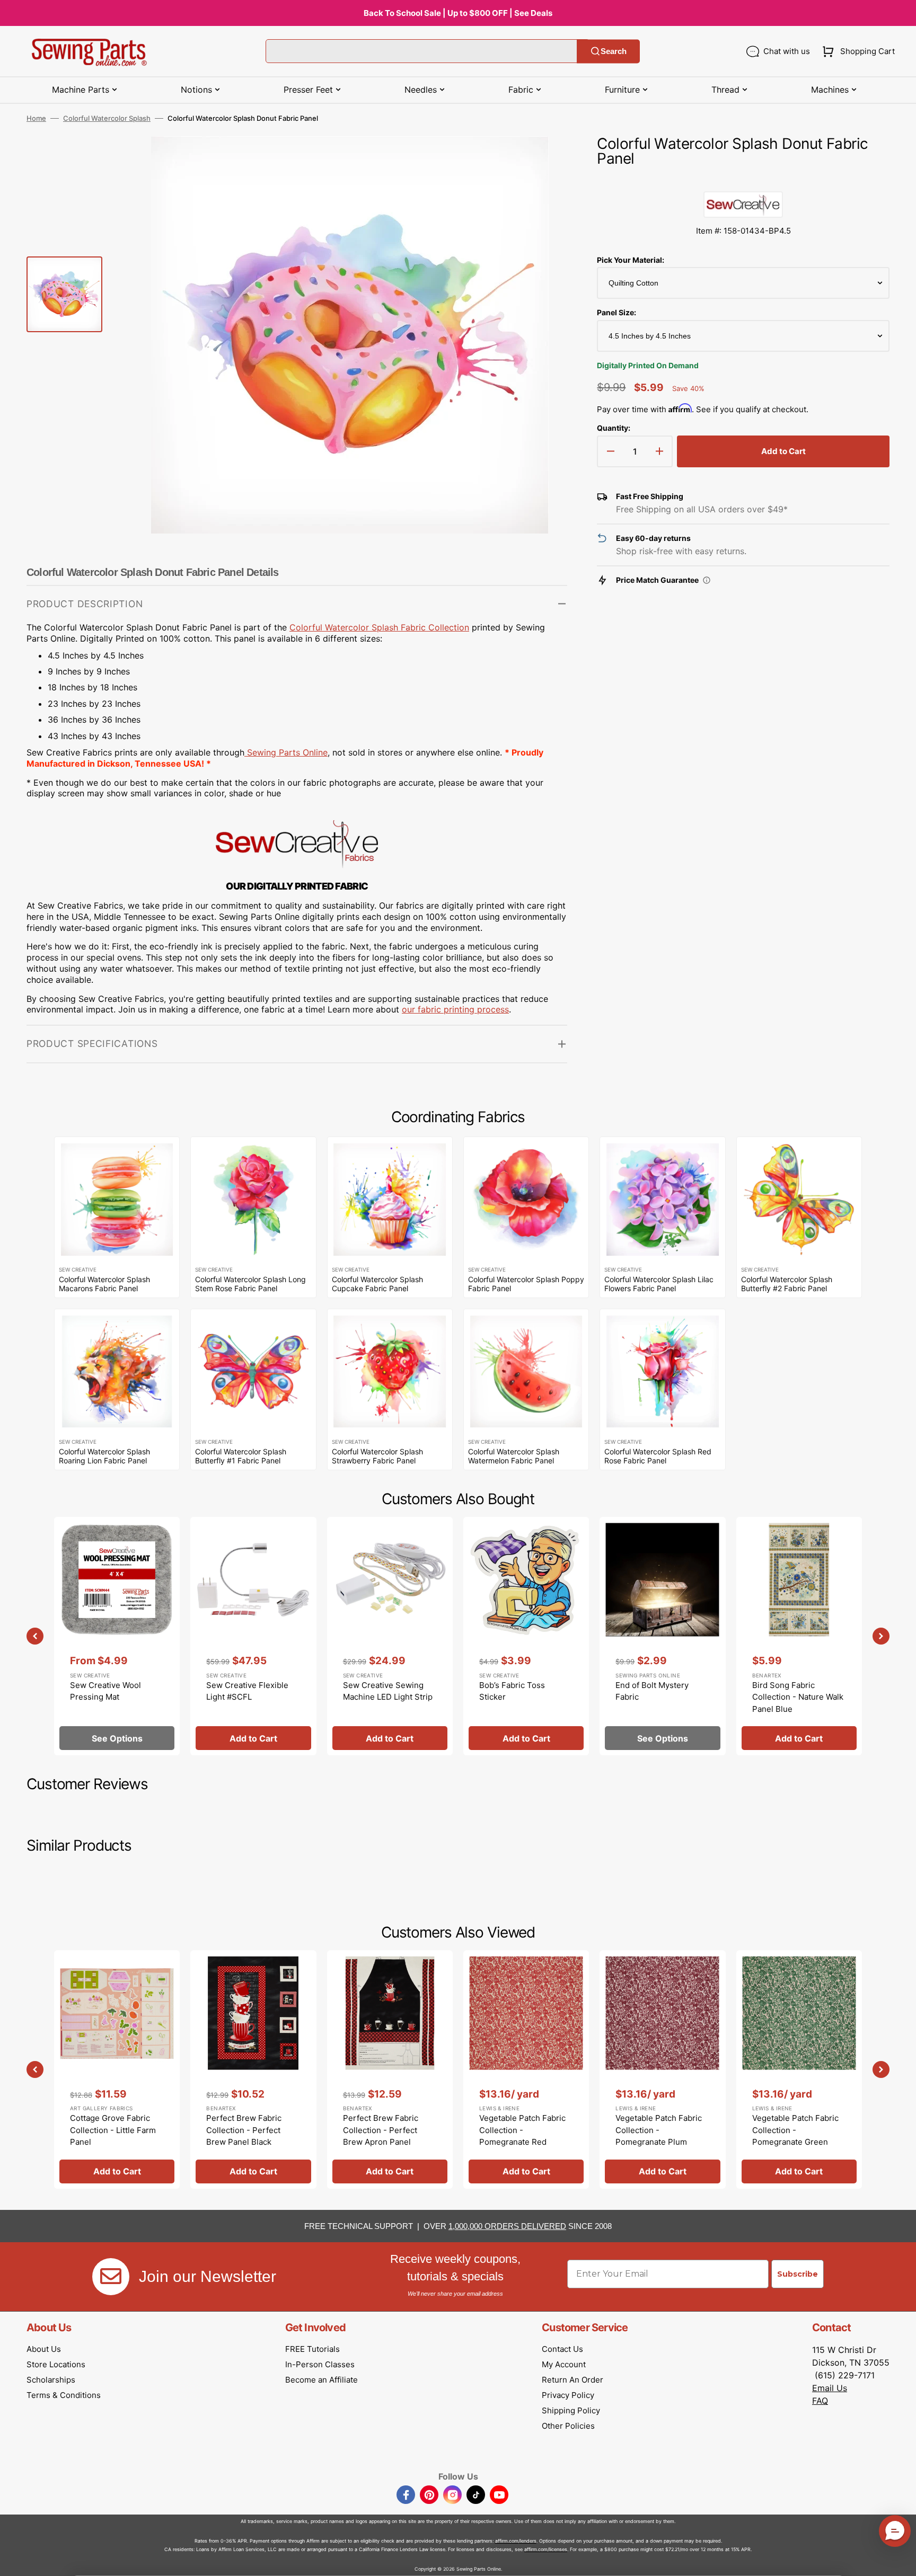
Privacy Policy (568, 2395)
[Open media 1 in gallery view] (543, 160)
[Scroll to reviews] (743, 181)
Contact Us (562, 2349)
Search (614, 51)
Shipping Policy (571, 2410)
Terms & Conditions (64, 2395)
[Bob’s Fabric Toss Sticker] (526, 1636)
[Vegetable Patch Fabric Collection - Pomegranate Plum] (662, 2069)
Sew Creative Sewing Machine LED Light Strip (388, 1691)
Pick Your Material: (631, 260)
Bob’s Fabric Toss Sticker (512, 1691)
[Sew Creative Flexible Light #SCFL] (253, 1636)
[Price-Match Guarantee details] (707, 580)
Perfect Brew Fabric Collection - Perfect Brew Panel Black (244, 2130)
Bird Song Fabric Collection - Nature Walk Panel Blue (798, 1697)
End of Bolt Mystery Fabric (652, 1691)
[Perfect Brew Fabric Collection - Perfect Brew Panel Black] (253, 2069)
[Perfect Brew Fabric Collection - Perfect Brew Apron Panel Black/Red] (390, 2069)
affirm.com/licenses (546, 2549)
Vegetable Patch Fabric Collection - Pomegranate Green (795, 2130)
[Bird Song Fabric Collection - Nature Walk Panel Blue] (799, 1636)
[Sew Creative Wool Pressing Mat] (117, 1636)
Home (36, 118)
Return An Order (572, 2380)
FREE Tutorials (312, 2349)
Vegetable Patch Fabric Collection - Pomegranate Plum (659, 2130)
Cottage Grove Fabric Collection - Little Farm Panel (113, 2130)
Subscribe (798, 2274)
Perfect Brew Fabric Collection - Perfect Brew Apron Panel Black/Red (381, 2136)
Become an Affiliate (322, 2380)
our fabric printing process (455, 1009)
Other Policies (568, 2426)
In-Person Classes (320, 2364)
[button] (856, 51)
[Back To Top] (900, 2560)
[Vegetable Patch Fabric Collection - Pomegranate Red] (526, 2069)
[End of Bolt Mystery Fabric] (662, 1636)
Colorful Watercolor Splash (107, 118)
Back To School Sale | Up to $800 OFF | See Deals (458, 13)
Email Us (830, 2388)
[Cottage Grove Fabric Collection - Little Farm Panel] (117, 2069)
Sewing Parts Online (287, 752)
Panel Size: (616, 312)
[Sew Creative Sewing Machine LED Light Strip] (390, 1636)
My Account (564, 2364)
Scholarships (51, 2380)
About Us (44, 2349)
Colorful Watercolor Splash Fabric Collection (379, 627)
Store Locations (56, 2364)
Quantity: (614, 428)
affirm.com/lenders (516, 2541)
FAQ (820, 2401)
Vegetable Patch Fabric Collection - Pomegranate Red (522, 2130)
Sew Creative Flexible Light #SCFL (247, 1691)
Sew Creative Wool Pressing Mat (105, 1691)
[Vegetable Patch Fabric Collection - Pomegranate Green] (799, 2069)
